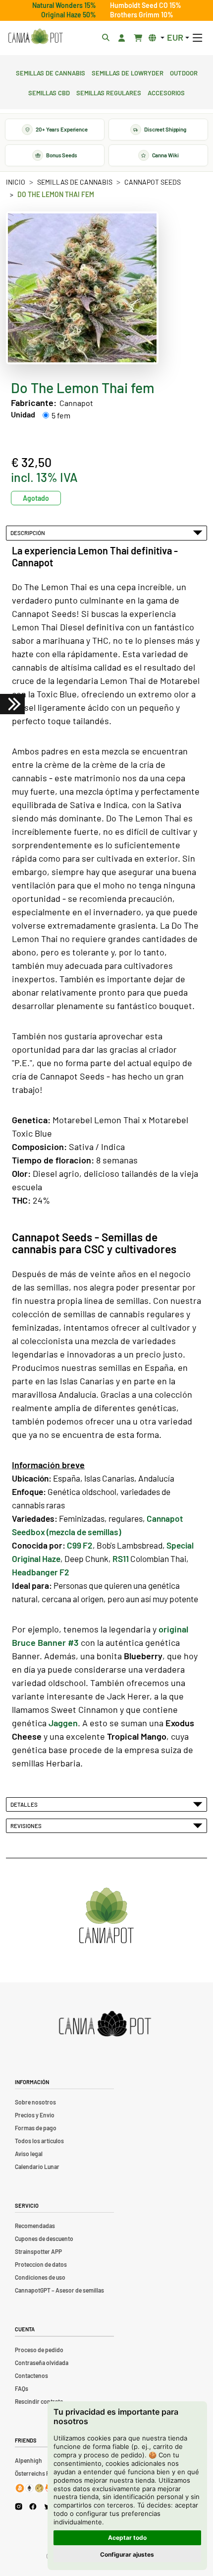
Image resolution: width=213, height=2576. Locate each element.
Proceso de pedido (39, 2350)
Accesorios (166, 92)
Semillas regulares (109, 92)
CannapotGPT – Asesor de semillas (59, 2290)
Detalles (25, 1804)
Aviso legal (29, 2154)
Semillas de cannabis (51, 72)
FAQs (22, 2388)
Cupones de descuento (44, 2238)
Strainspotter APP (38, 2251)
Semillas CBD (49, 92)
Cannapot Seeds (153, 182)
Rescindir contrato (39, 2401)
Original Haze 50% (69, 15)
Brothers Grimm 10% (142, 15)
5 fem (61, 415)
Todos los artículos (39, 2141)
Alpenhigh (28, 2460)
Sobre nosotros (35, 2102)
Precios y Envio (35, 2115)
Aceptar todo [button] (127, 2538)
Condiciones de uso (40, 2277)
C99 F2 (80, 1545)
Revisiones (27, 1826)
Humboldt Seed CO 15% (146, 5)
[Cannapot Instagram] (19, 2506)
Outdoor (184, 72)
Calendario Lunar (37, 2167)
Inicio (16, 182)
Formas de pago (36, 2128)
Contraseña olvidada (42, 2363)
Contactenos (31, 2375)
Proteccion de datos (41, 2264)
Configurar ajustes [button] (127, 2554)
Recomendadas (35, 2226)
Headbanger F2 (41, 1572)
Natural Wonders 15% (64, 5)
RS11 (121, 1559)
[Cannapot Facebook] (33, 2506)
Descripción (29, 533)
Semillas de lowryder (128, 72)
